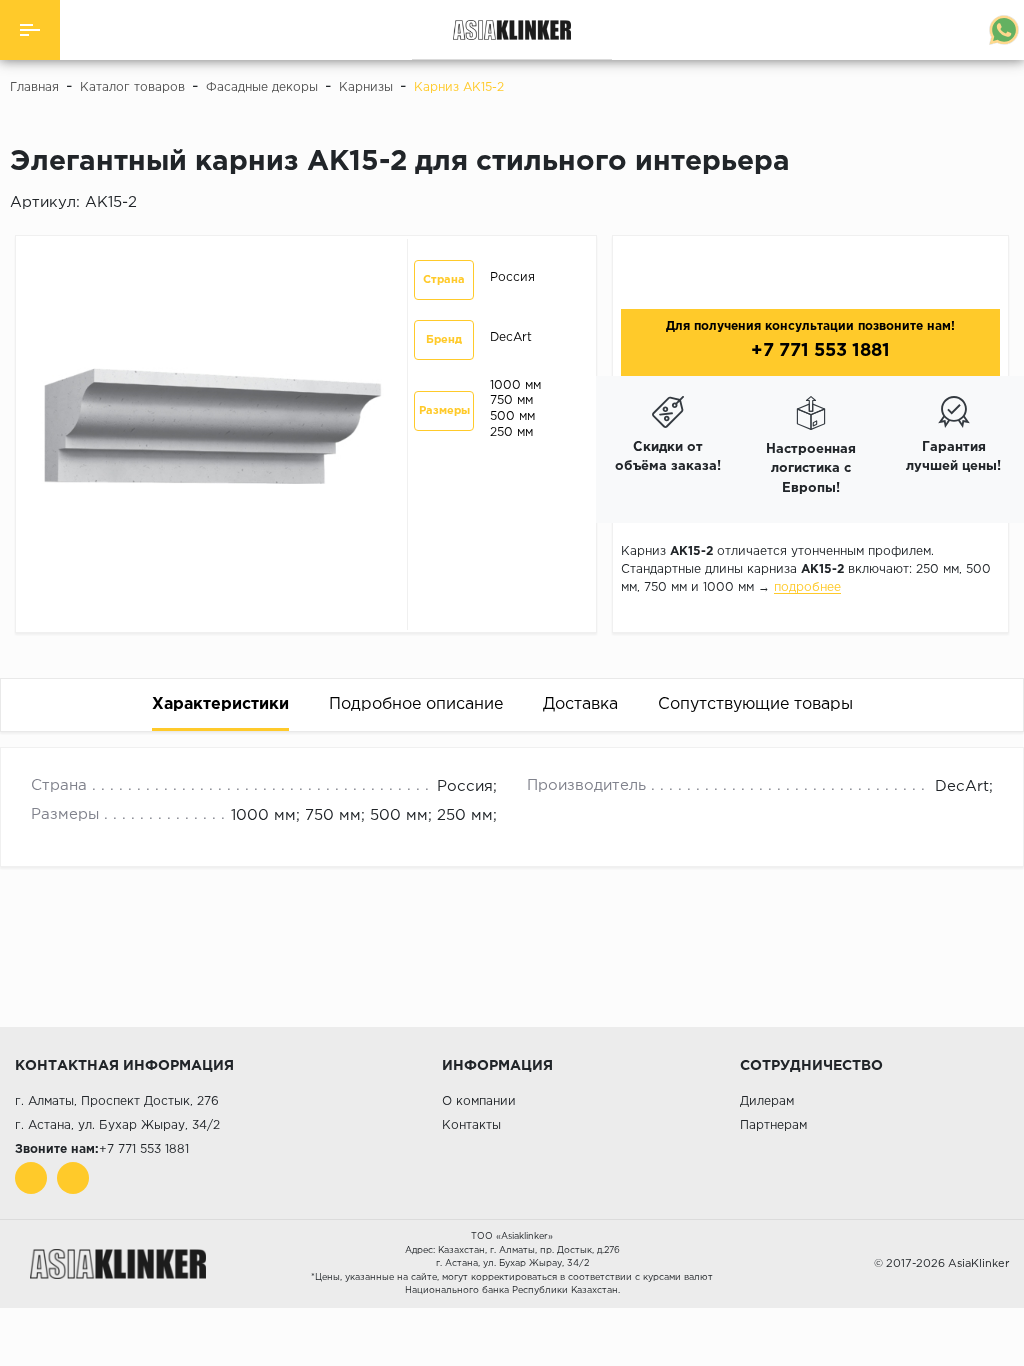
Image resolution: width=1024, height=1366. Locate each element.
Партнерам (773, 1125)
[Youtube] (31, 1178)
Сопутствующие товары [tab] (755, 704)
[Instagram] (73, 1178)
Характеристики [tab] (220, 704)
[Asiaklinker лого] (118, 1264)
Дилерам (767, 1101)
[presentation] (939, 757)
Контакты (471, 1125)
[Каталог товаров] (30, 30)
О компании (479, 1101)
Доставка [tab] (580, 704)
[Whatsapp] (1004, 30)
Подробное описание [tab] (416, 704)
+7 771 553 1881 (818, 351)
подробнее (807, 587)
